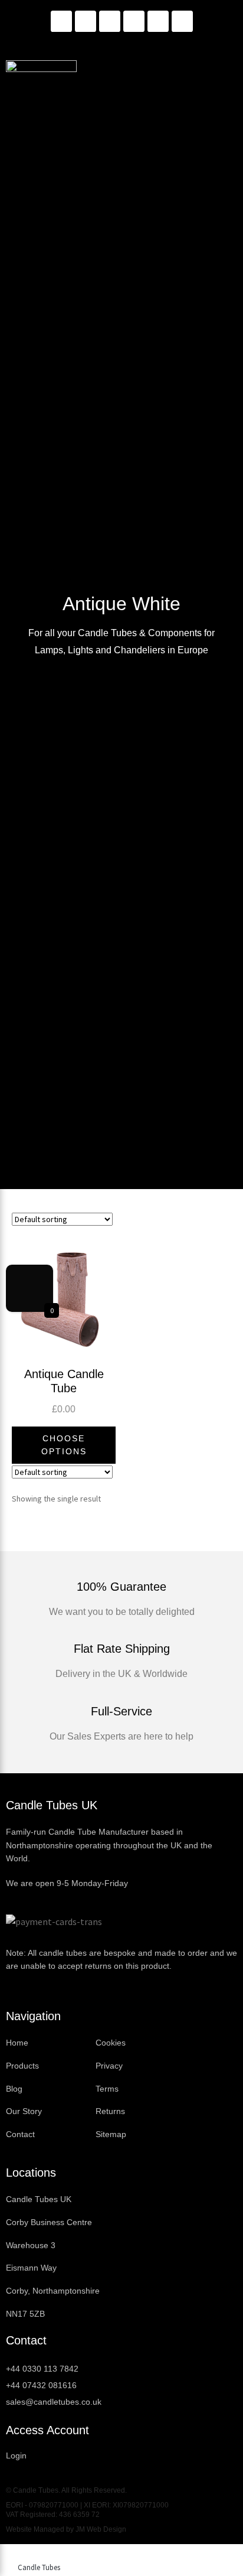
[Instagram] (86, 21)
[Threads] (158, 21)
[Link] (134, 21)
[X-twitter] (182, 21)
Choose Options (64, 1445)
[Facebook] (110, 21)
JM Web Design (101, 2529)
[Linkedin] (61, 21)
